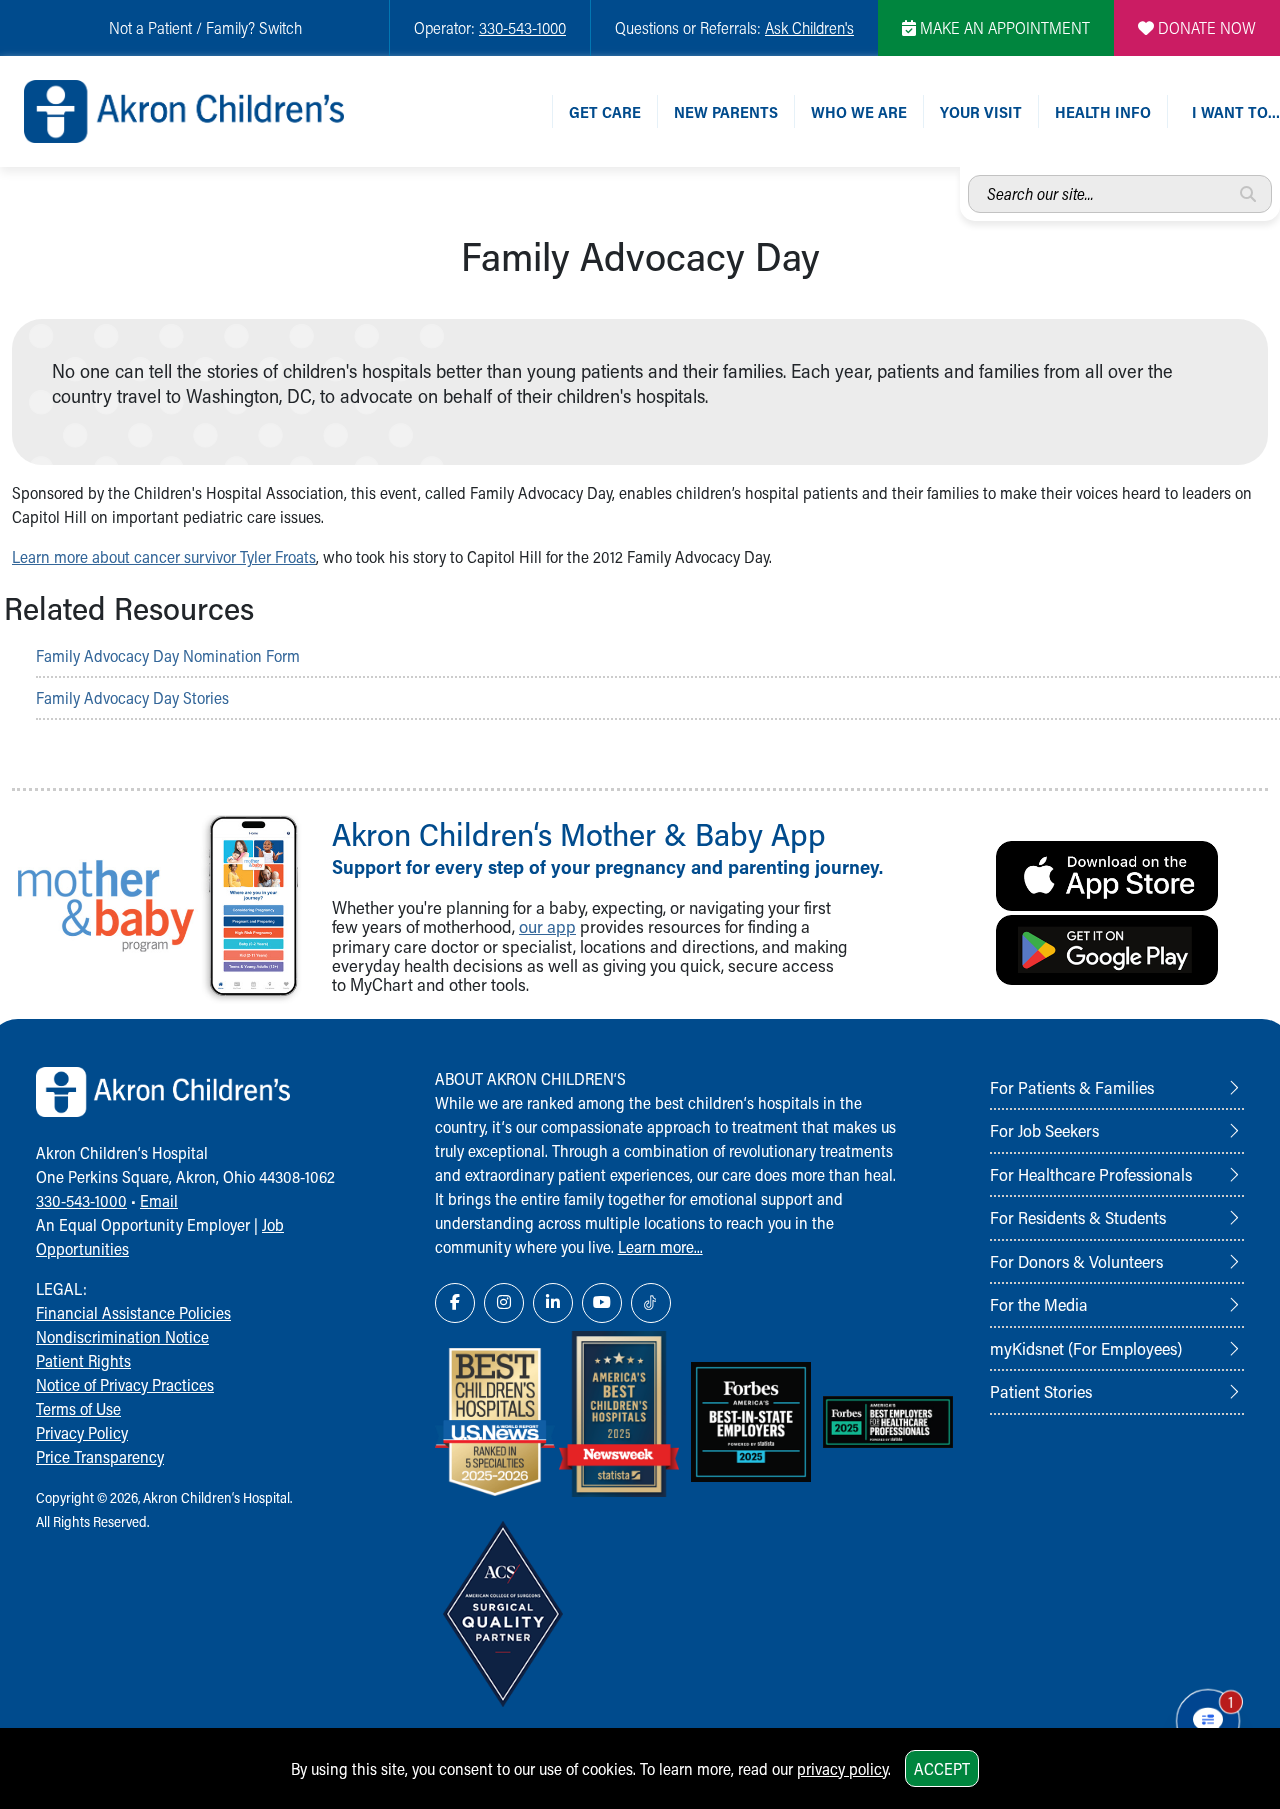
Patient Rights (83, 1360)
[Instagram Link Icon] (504, 1303)
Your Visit (981, 111)
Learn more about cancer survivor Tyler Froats (164, 556)
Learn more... (660, 1246)
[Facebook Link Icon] (455, 1303)
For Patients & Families (1072, 1087)
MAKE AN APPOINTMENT (1003, 27)
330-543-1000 (522, 27)
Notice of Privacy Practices (125, 1384)
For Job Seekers (1044, 1130)
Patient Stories (1041, 1391)
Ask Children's (809, 27)
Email (159, 1200)
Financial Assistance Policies (133, 1312)
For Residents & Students (1078, 1217)
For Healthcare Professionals (1091, 1174)
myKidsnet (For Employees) (1086, 1348)
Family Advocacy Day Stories (132, 697)
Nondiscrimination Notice (122, 1336)
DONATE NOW (1205, 27)
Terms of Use (78, 1408)
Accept (942, 1768)
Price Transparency (100, 1456)
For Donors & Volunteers (1076, 1261)
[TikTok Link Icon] (651, 1303)
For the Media (1039, 1304)
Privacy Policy (82, 1432)
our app (547, 926)
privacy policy (842, 1768)
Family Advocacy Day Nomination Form (168, 655)
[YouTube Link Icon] (602, 1303)
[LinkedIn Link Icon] (553, 1303)
